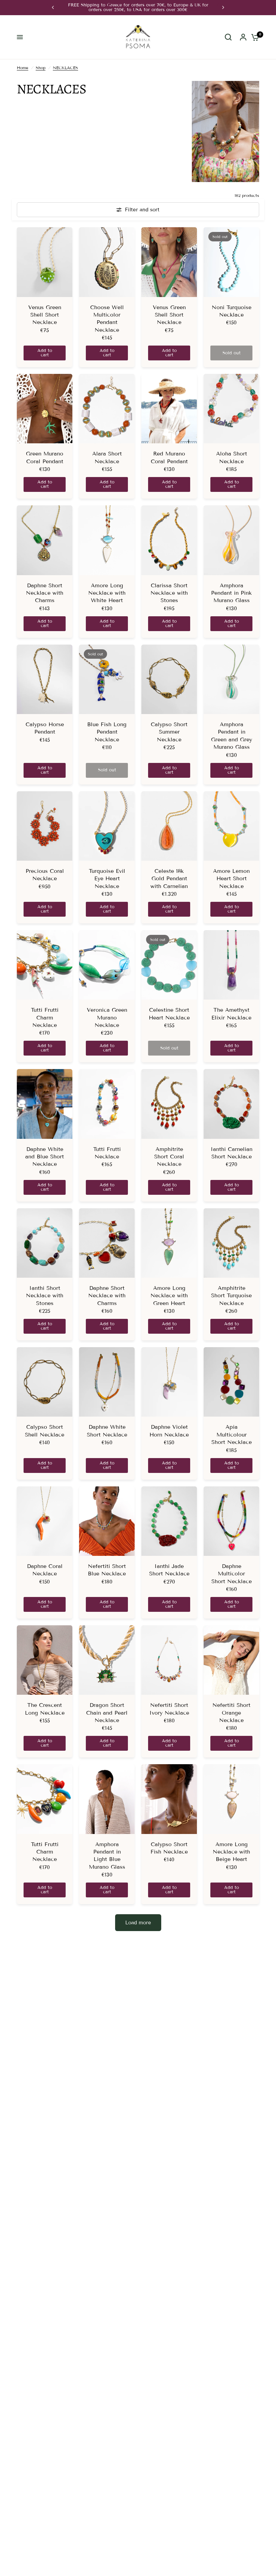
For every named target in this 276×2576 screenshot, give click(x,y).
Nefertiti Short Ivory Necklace (169, 1709)
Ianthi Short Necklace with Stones (45, 1296)
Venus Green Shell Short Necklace (45, 315)
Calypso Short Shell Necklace (45, 1431)
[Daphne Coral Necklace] (45, 1521)
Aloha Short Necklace (232, 457)
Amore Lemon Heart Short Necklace (231, 879)
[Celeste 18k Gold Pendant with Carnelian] (169, 826)
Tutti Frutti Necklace (107, 1153)
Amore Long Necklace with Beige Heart (231, 1852)
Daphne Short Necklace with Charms (45, 593)
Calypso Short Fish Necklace (169, 1848)
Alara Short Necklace (107, 457)
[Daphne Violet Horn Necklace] (169, 1382)
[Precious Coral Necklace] (45, 826)
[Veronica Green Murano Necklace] (107, 965)
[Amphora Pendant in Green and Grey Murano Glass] (231, 679)
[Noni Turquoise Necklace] (231, 262)
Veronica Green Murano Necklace (107, 1017)
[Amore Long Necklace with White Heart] (107, 540)
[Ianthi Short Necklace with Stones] (45, 1243)
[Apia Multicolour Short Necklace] (231, 1382)
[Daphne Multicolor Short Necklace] (231, 1521)
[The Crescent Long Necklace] (45, 1660)
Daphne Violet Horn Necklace (169, 1431)
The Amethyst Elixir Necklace (231, 1014)
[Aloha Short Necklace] (231, 409)
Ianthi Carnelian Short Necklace (232, 1153)
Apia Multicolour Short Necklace (232, 1434)
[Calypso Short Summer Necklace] (169, 679)
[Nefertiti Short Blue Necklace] (107, 1521)
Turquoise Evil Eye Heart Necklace (107, 879)
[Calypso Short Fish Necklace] (169, 1799)
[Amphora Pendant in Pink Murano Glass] (231, 540)
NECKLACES (65, 68)
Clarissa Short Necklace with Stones (169, 593)
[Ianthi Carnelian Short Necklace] (231, 1104)
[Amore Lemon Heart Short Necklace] (231, 826)
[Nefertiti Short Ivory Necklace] (169, 1660)
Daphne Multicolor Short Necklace (232, 1574)
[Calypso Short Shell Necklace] (45, 1382)
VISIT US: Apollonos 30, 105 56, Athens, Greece (150, 5)
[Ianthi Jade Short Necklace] (169, 1521)
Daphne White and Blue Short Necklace (45, 1157)
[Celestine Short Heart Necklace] (169, 965)
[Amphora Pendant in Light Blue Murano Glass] (107, 1799)
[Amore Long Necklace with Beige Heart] (231, 1799)
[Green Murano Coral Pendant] (45, 409)
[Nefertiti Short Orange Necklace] (231, 1660)
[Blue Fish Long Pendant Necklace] (107, 679)
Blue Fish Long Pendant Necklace (107, 732)
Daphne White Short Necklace (107, 1431)
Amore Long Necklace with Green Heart (169, 1296)
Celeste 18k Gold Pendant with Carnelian (169, 879)
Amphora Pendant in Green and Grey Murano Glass (232, 736)
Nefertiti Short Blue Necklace (107, 1570)
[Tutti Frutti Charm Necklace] (45, 965)
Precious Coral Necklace (45, 875)
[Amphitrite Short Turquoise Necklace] (231, 1243)
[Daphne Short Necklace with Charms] (45, 540)
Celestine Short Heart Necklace (169, 1014)
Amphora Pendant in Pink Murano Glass (231, 593)
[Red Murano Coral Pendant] (169, 409)
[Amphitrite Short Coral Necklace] (169, 1104)
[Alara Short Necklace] (107, 409)
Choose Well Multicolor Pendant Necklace (107, 319)
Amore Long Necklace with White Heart (107, 593)
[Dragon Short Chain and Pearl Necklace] (107, 1660)
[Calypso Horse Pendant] (45, 679)
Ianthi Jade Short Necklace (169, 1570)
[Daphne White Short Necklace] (107, 1382)
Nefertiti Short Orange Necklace (231, 1713)
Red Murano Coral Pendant (169, 457)
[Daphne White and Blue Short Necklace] (45, 1104)
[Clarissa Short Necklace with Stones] (169, 540)
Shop (41, 68)
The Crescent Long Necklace (45, 1709)
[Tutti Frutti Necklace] (107, 1104)
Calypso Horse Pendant (45, 728)
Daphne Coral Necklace (45, 1570)
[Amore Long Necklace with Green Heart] (169, 1243)
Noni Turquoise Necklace (232, 311)
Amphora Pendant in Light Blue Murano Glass (107, 1856)
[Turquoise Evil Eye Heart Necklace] (107, 826)
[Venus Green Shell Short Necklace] (45, 262)
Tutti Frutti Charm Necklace (45, 1017)
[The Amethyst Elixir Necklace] (231, 965)
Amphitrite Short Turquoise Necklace (231, 1296)
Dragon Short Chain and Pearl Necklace (107, 1713)
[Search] (228, 37)
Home (23, 68)
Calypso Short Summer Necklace (169, 732)
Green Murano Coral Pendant (45, 457)
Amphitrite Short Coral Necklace (169, 1157)
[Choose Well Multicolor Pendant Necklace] (107, 262)
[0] (253, 37)
